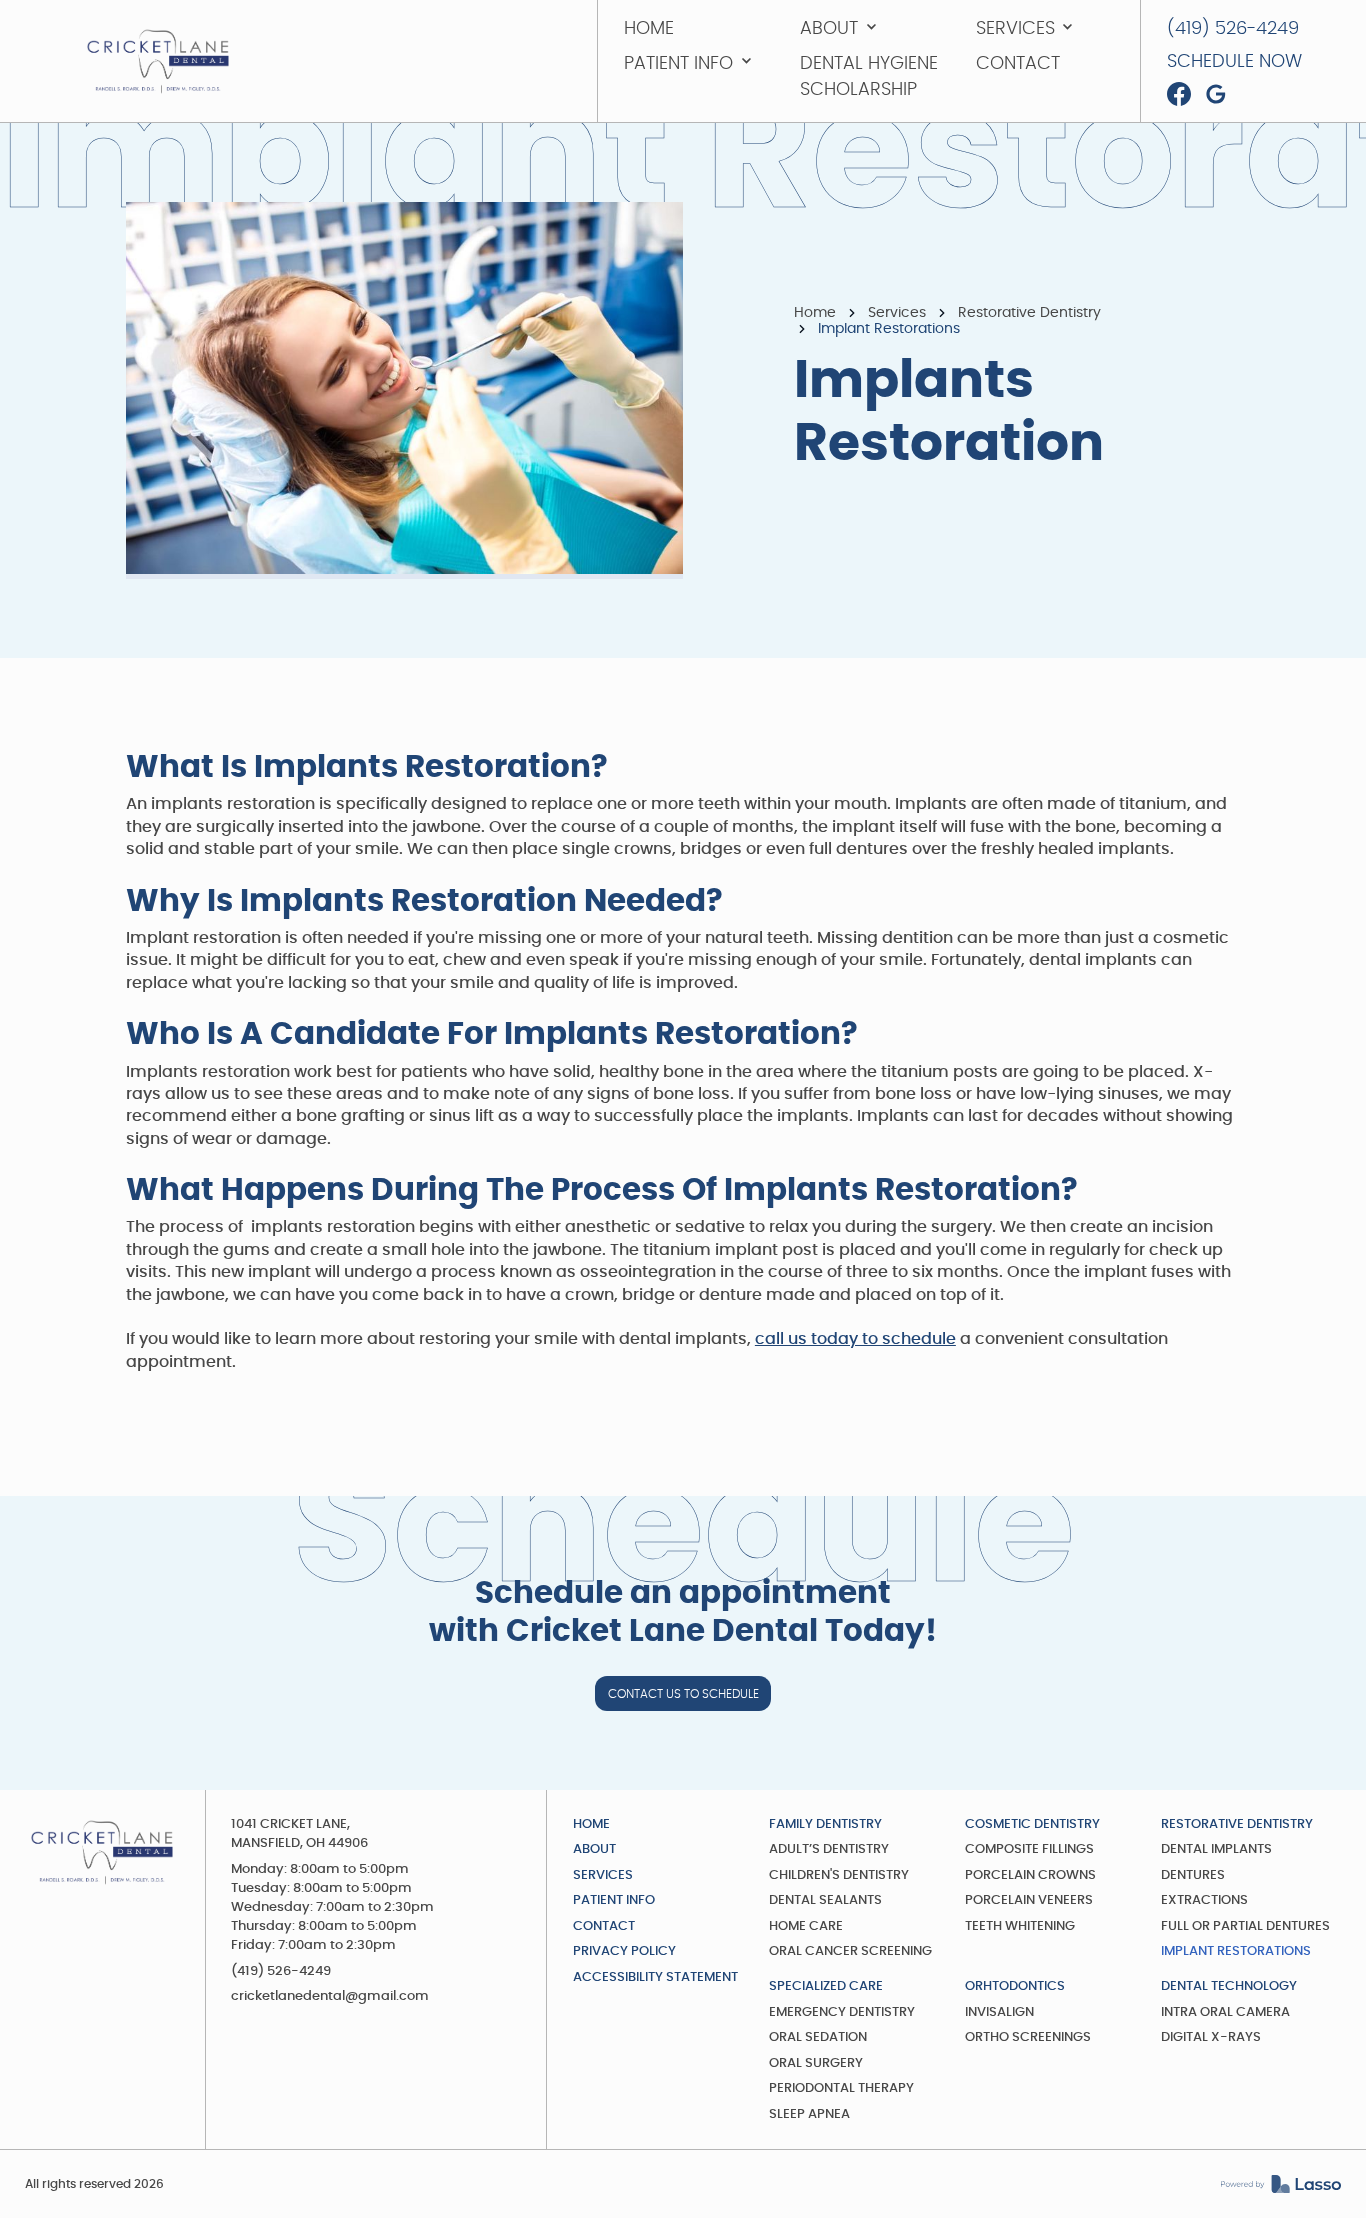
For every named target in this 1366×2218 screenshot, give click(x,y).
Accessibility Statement (655, 1977)
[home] (158, 61)
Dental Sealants (825, 1900)
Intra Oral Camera (1225, 2012)
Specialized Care (826, 1986)
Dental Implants (1216, 1849)
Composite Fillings (1029, 1849)
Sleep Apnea (809, 2114)
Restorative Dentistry (1029, 313)
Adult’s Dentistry (829, 1849)
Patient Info (614, 1900)
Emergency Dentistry (842, 2012)
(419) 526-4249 (281, 1971)
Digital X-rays (1211, 2037)
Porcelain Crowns (1030, 1875)
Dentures (1193, 1875)
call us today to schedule (855, 1339)
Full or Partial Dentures (1245, 1926)
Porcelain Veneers (1029, 1900)
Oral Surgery (816, 2063)
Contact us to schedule (683, 1694)
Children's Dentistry (839, 1875)
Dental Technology (1229, 1986)
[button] (869, 29)
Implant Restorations (1236, 1951)
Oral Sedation (818, 2037)
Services (897, 313)
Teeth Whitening (1020, 1926)
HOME (591, 1824)
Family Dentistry (825, 1824)
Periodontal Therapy (841, 2088)
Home (815, 313)
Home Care (806, 1926)
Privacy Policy (624, 1951)
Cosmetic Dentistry (1032, 1824)
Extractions (1204, 1900)
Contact (604, 1926)
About (594, 1849)
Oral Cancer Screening (850, 1951)
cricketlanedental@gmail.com (330, 1996)
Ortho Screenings (1028, 2037)
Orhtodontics (1015, 1986)
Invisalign (999, 2012)
